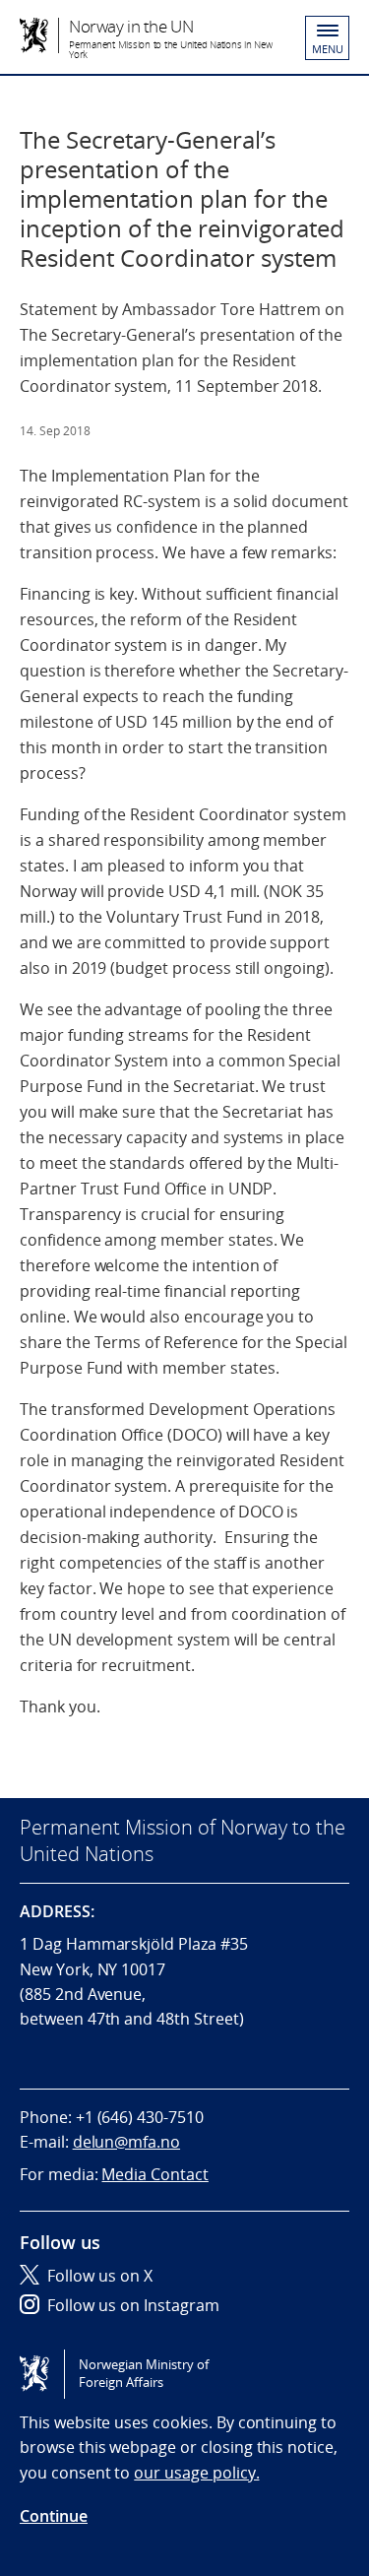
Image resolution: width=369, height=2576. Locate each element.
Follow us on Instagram (133, 2305)
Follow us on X (100, 2276)
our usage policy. (196, 2473)
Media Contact (154, 2174)
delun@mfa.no (126, 2142)
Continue (54, 2516)
